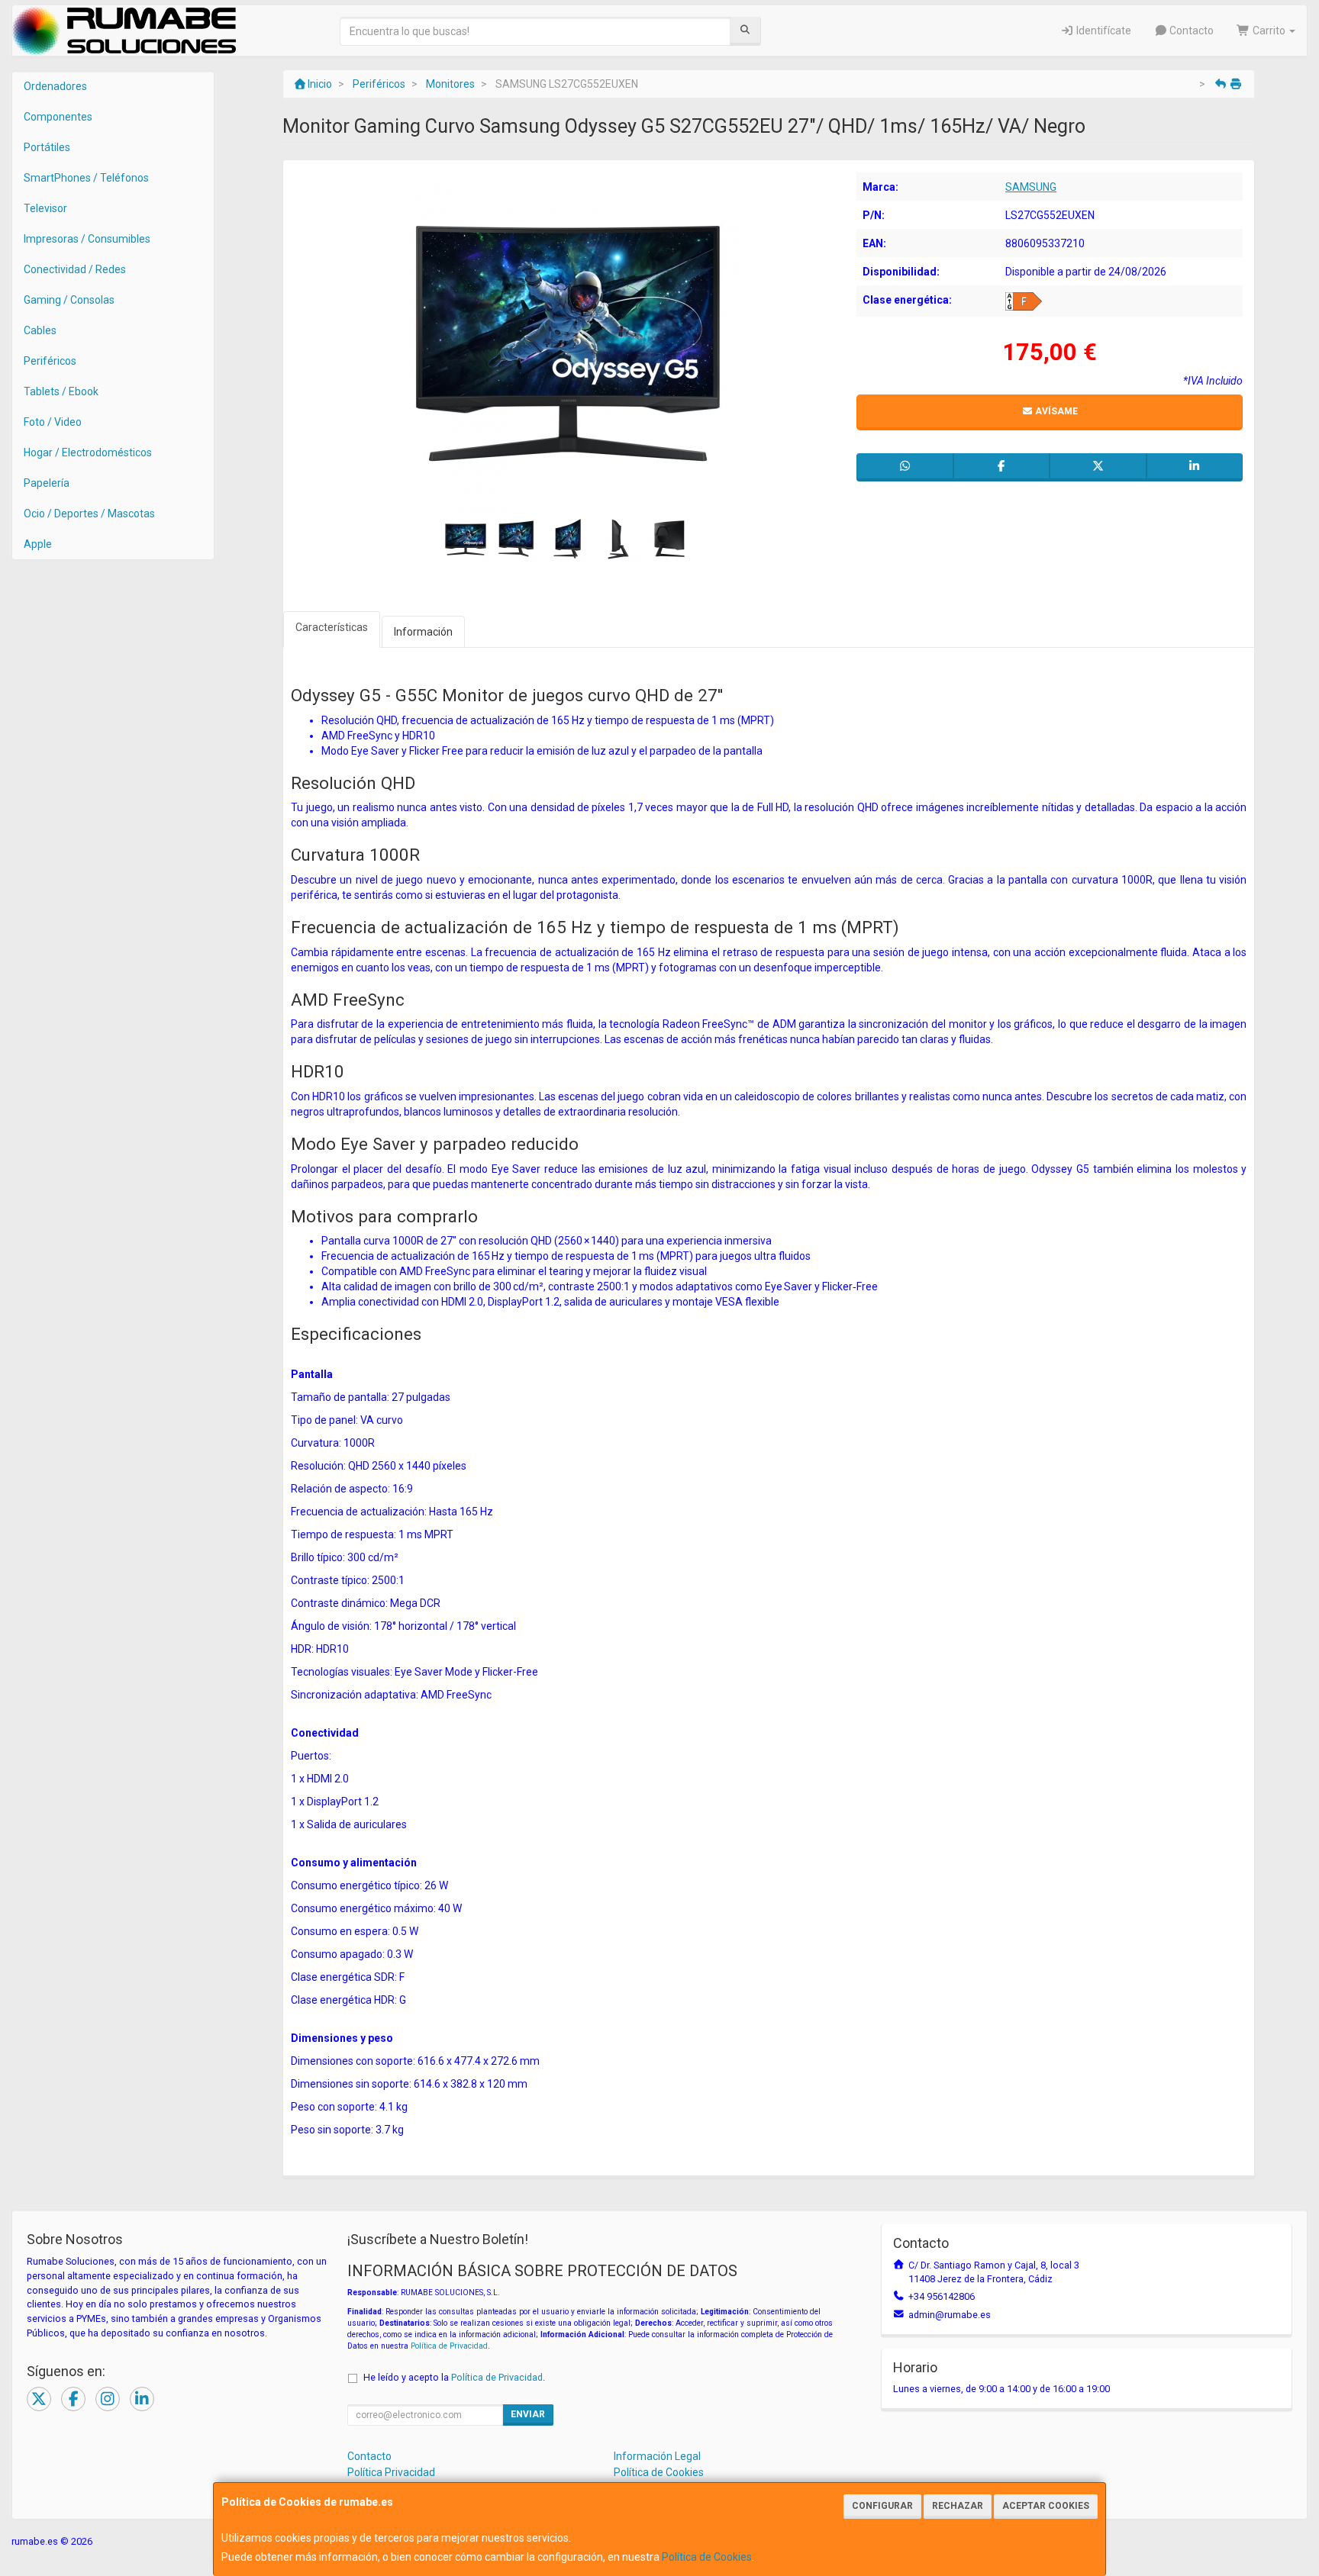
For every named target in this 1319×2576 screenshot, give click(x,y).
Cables (40, 330)
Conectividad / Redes (75, 269)
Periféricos (50, 361)
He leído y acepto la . (454, 2377)
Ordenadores (55, 86)
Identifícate (1103, 31)
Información (423, 632)
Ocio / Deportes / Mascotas (89, 514)
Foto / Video (53, 422)
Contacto (1190, 31)
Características (332, 627)
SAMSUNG (1031, 187)
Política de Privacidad (449, 2346)
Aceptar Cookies (1046, 2506)
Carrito (1269, 31)
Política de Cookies (707, 2557)
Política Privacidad (391, 2472)
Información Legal (657, 2456)
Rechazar (958, 2506)
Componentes (58, 117)
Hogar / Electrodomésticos (88, 452)
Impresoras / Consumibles (87, 239)
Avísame (1055, 411)
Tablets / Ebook (61, 391)
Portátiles (47, 147)
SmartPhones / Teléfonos (86, 178)
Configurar (882, 2506)
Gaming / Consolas (69, 300)
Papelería (47, 483)
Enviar (528, 2414)
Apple (38, 544)
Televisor (45, 208)
